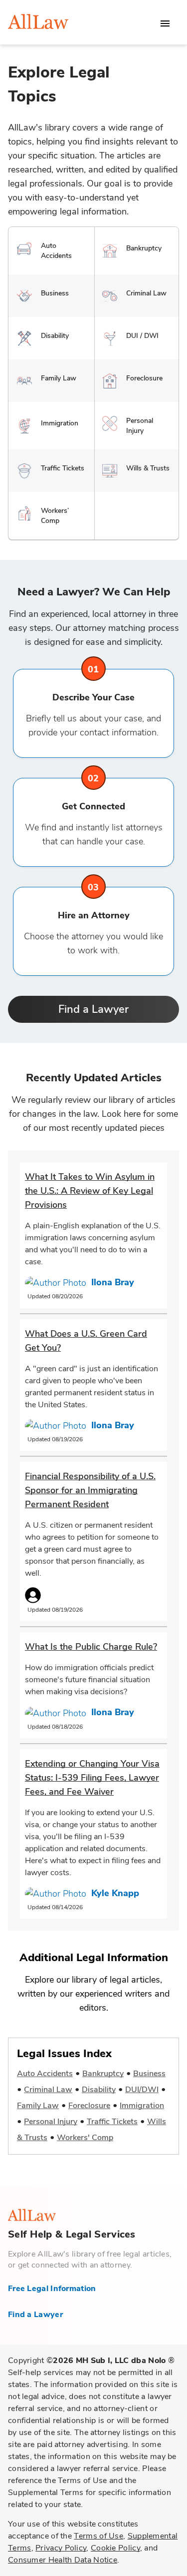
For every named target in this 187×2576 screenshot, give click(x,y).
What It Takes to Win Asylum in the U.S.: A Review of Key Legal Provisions (90, 1191)
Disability (99, 2090)
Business (149, 2074)
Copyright (91, 2361)
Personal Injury (51, 2122)
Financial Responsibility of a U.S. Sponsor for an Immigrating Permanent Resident (90, 1490)
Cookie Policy (115, 2548)
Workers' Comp (85, 2138)
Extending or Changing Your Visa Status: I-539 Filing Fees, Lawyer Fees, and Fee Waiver (92, 1778)
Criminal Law (48, 2090)
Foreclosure (89, 2106)
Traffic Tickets (112, 2122)
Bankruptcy (103, 2074)
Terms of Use (98, 2536)
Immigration (142, 2106)
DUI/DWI (142, 2090)
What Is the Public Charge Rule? (91, 1647)
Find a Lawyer (93, 1009)
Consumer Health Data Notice (63, 2560)
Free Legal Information (52, 2289)
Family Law (38, 2106)
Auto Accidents (45, 2074)
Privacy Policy (61, 2548)
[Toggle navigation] (165, 23)
